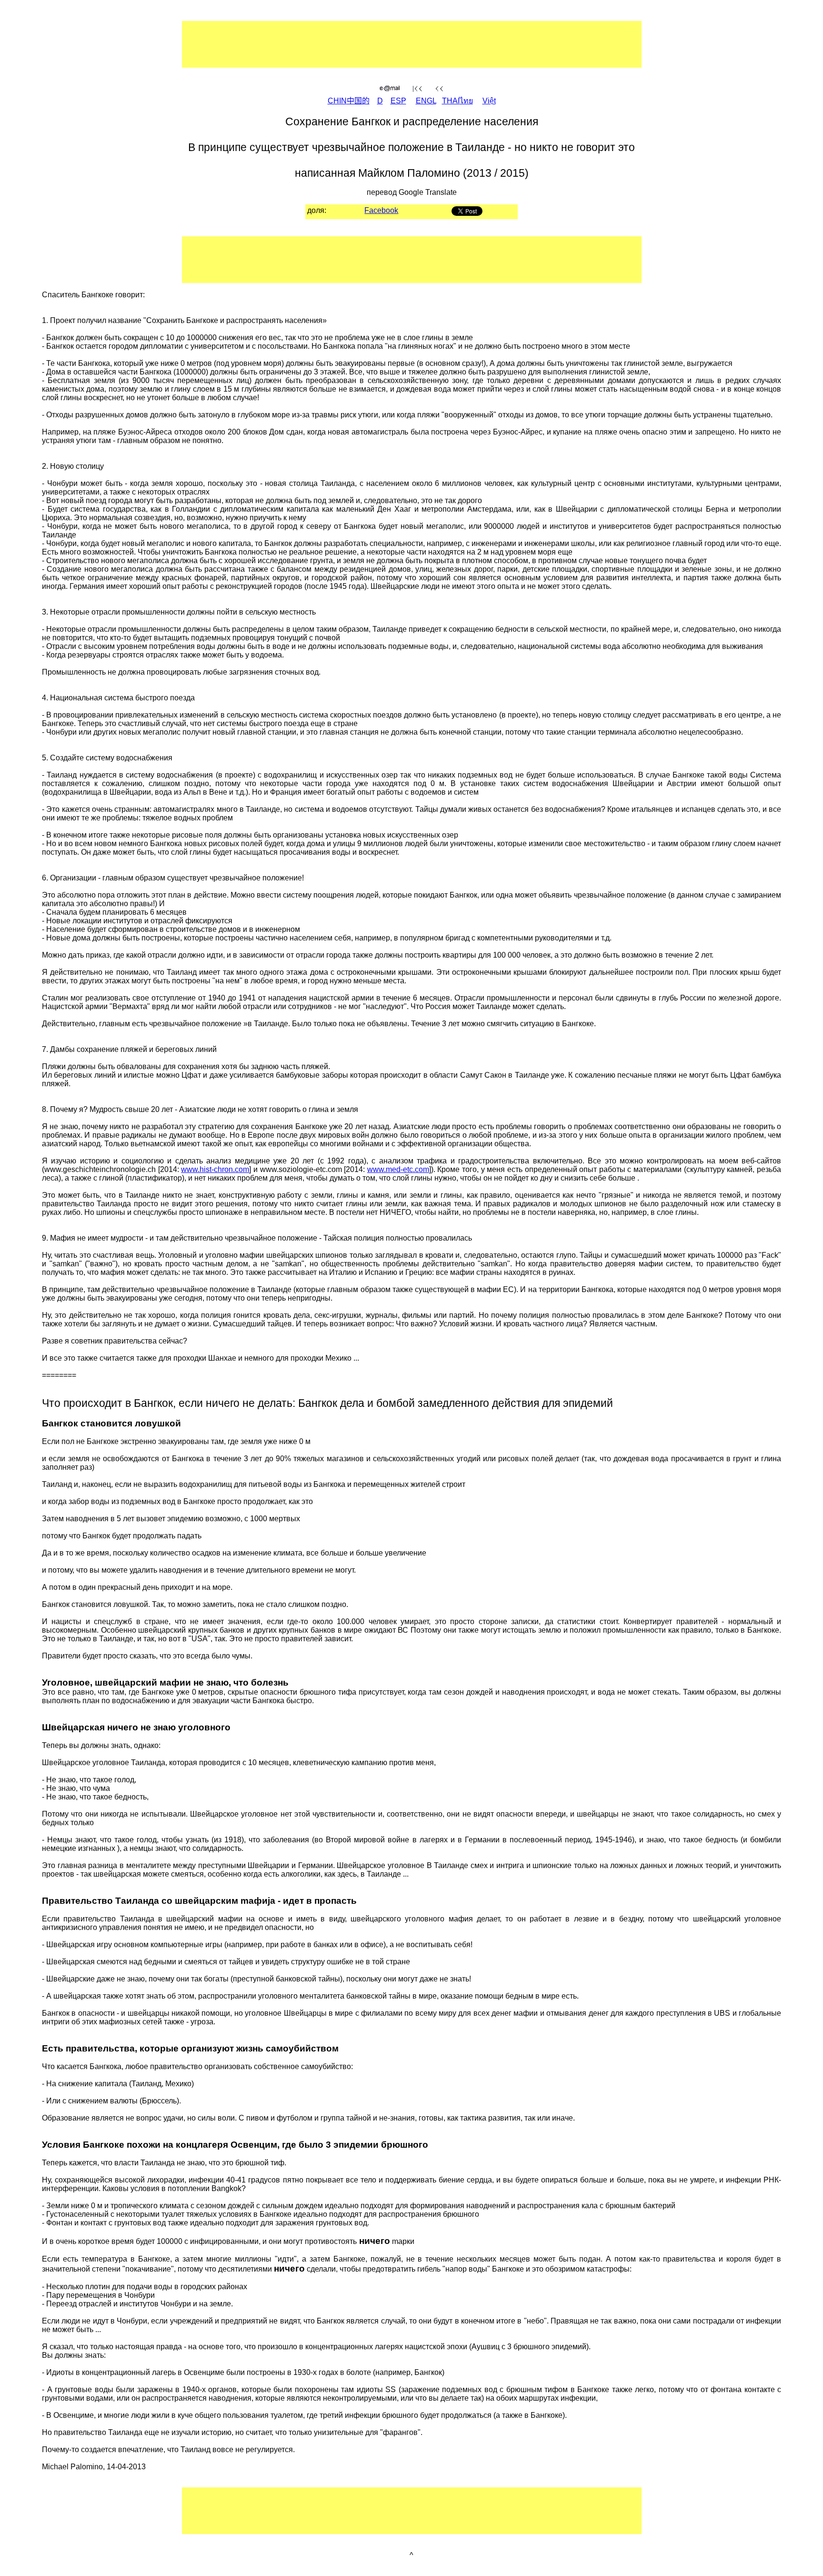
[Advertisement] (381, 44)
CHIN (349, 101)
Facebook (381, 210)
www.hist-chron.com (215, 1169)
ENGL (426, 101)
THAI (457, 101)
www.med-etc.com (398, 1169)
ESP (398, 101)
